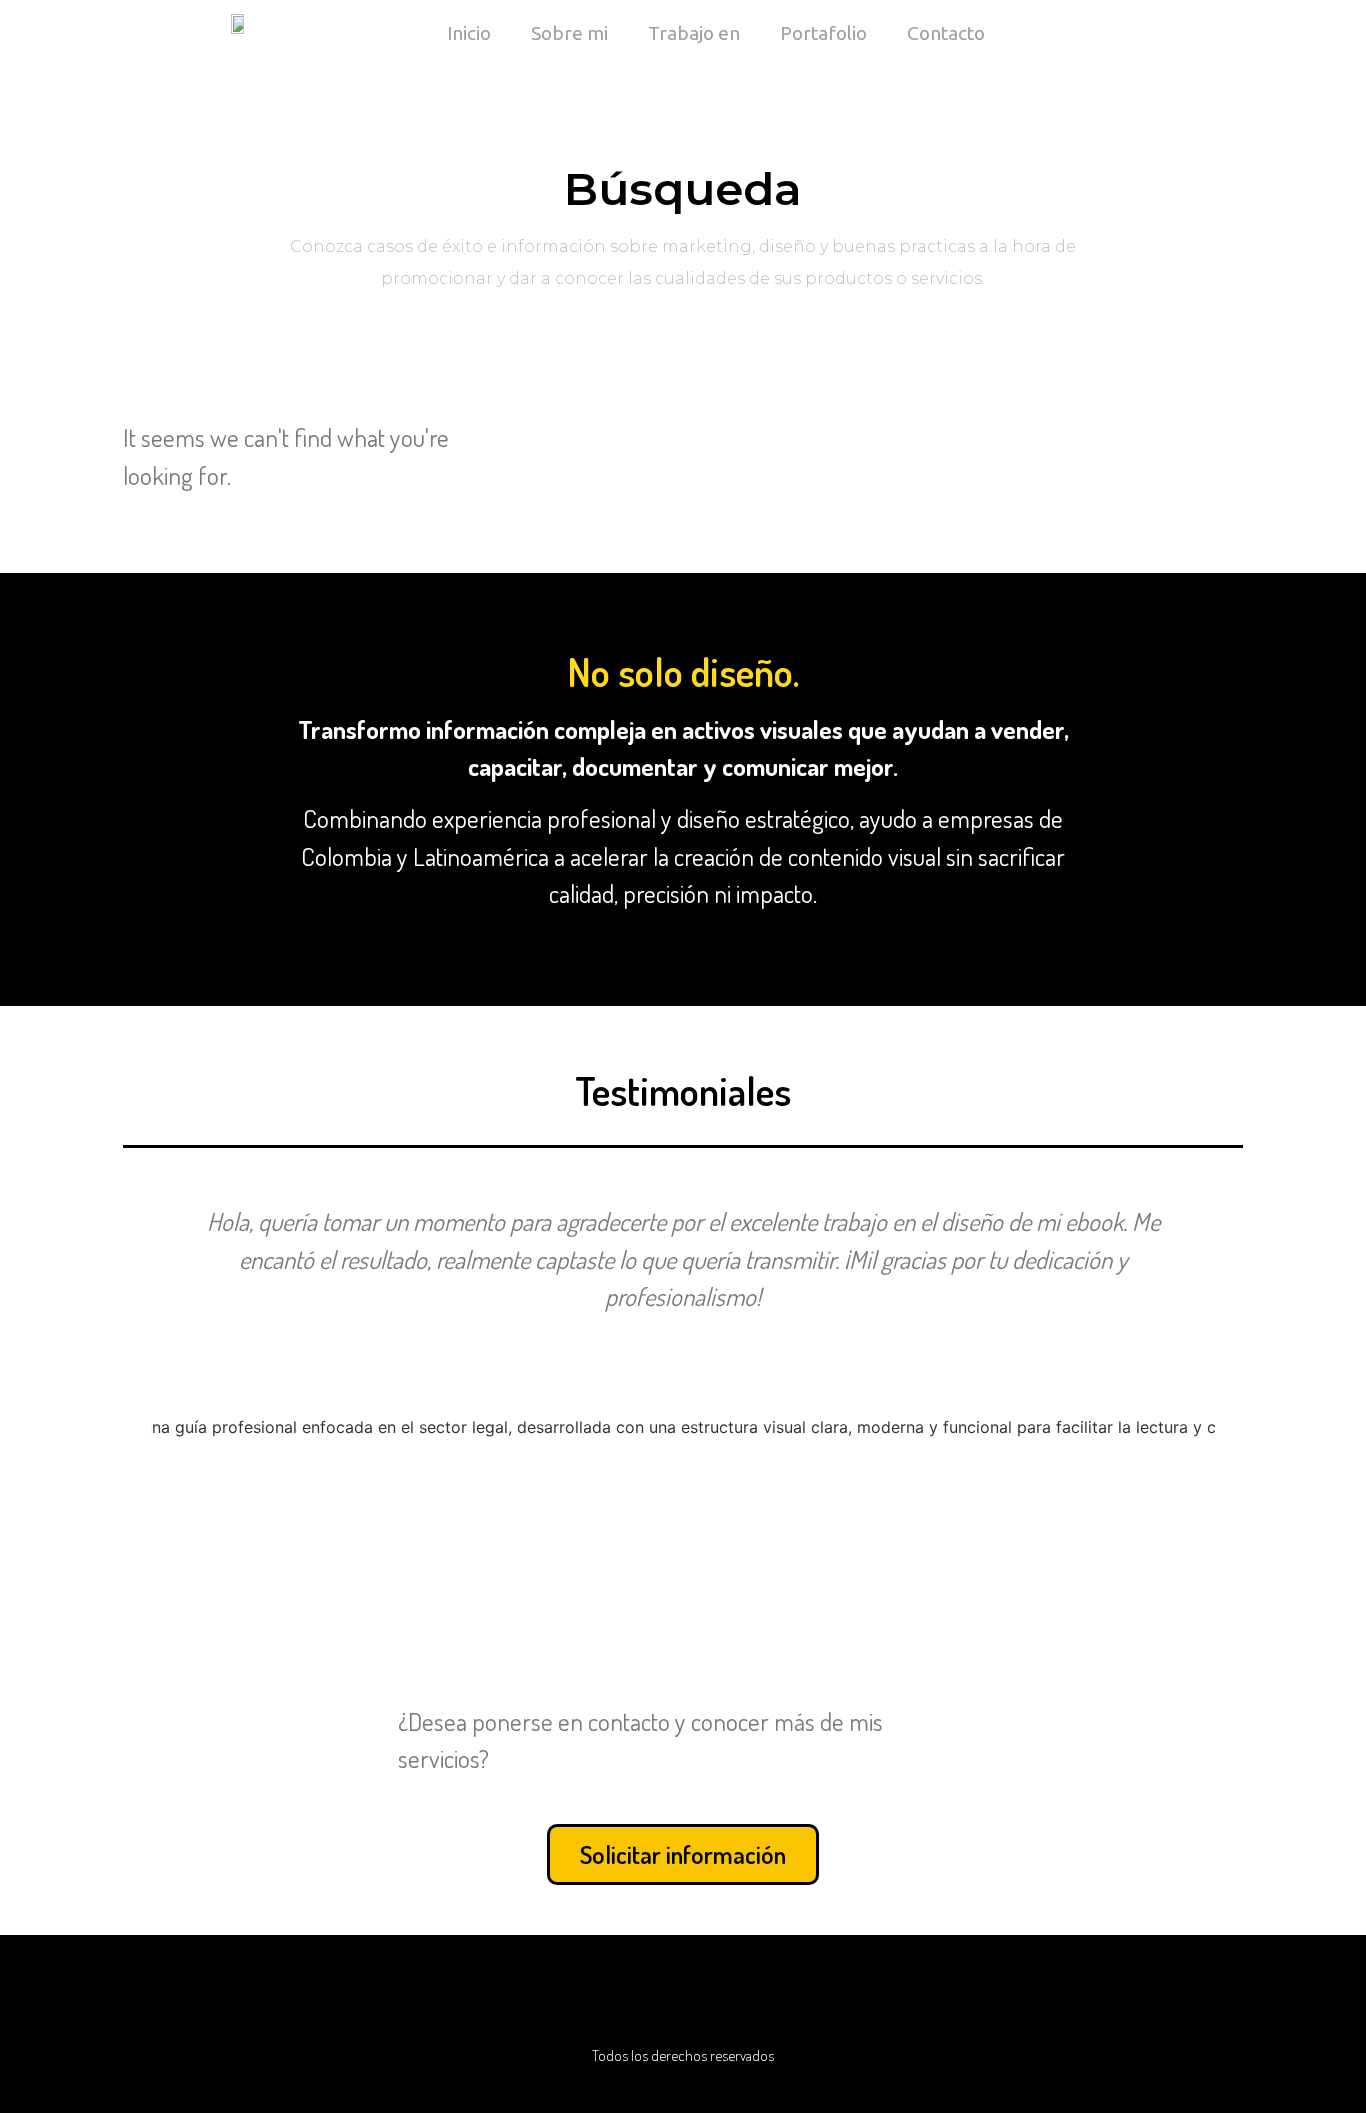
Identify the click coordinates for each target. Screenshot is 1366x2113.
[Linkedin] (633, 1999)
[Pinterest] (683, 1999)
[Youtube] (583, 1999)
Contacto (946, 33)
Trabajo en (694, 33)
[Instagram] (733, 1999)
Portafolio (823, 33)
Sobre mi (569, 33)
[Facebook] (783, 1999)
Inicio (469, 33)
